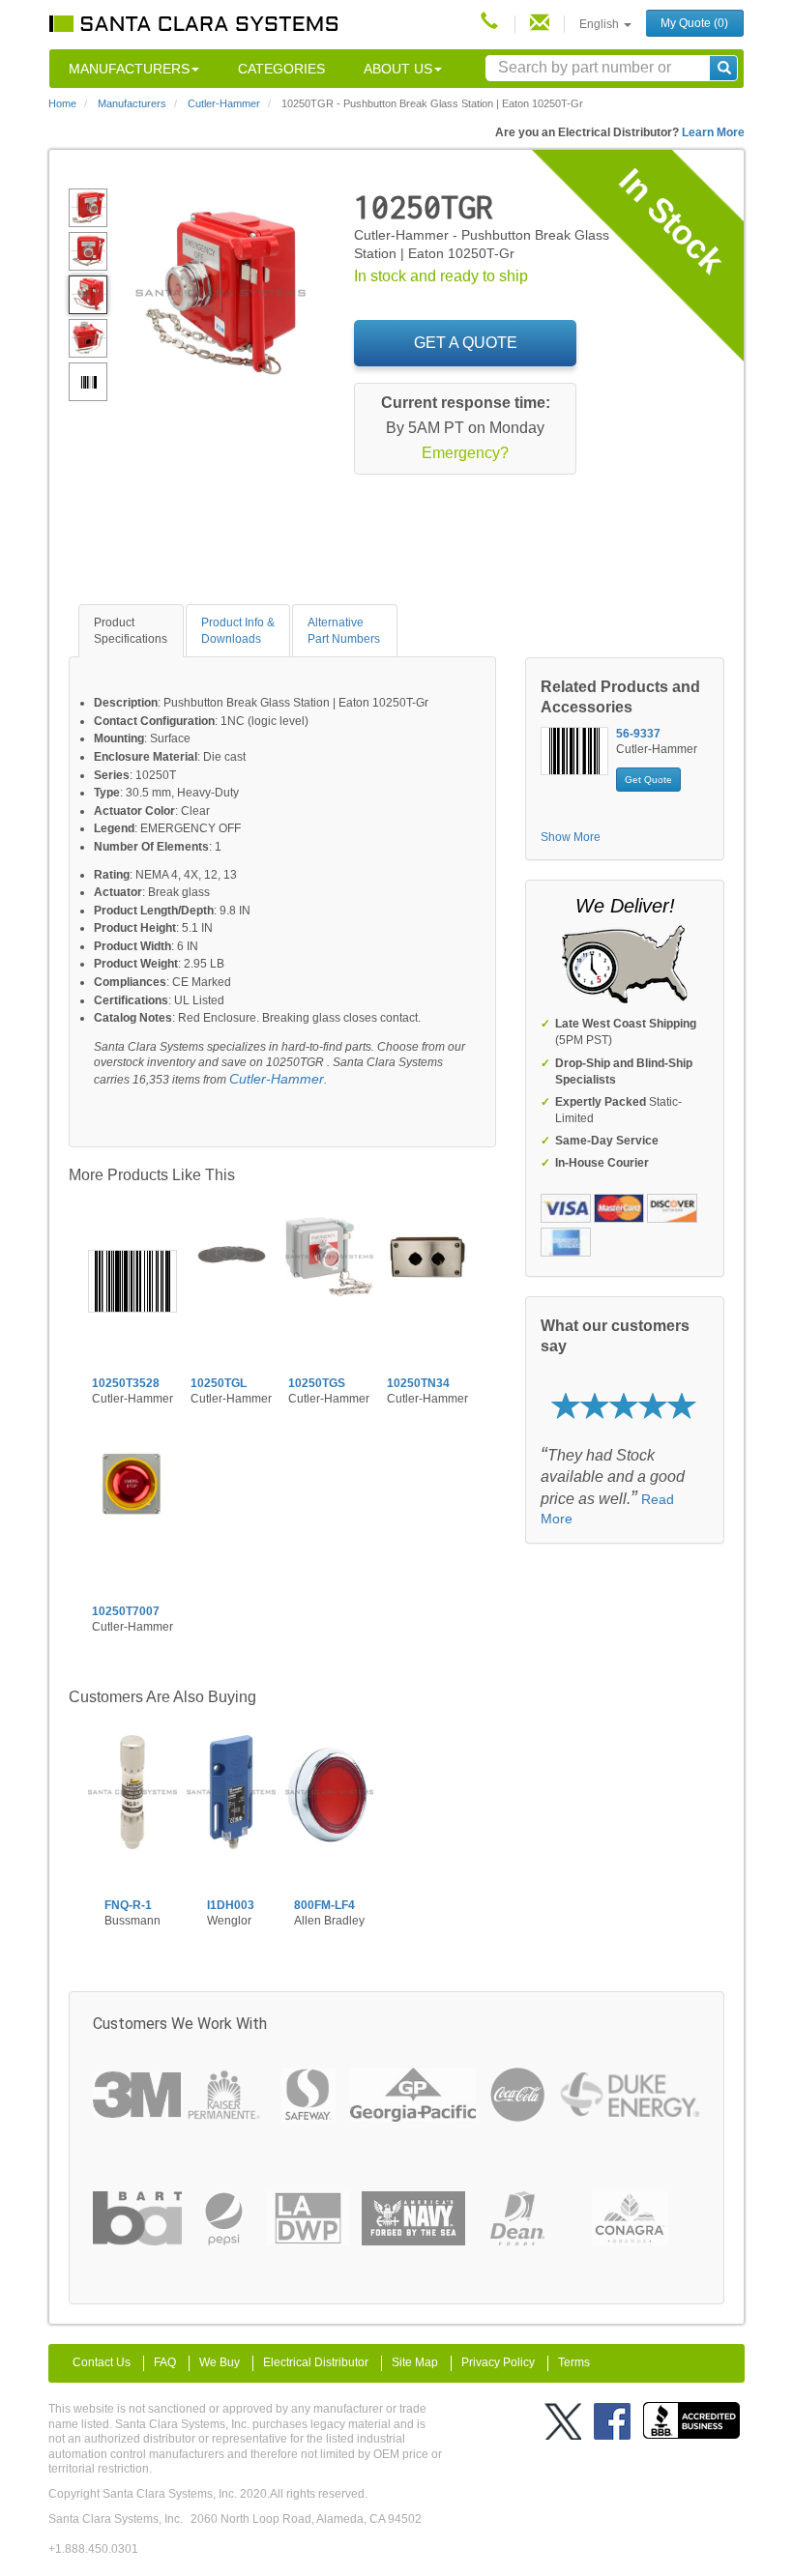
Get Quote (648, 780)
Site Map (415, 2362)
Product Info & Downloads (238, 631)
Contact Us (102, 2362)
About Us (398, 69)
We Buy (220, 2362)
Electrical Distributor (316, 2362)
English (601, 24)
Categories (281, 69)
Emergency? (465, 453)
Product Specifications (131, 631)
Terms (574, 2362)
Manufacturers (129, 69)
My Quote (694, 23)
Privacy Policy (498, 2362)
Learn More (713, 132)
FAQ (165, 2362)
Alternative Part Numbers (344, 631)
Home (62, 103)
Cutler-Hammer (277, 1079)
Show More (571, 837)
